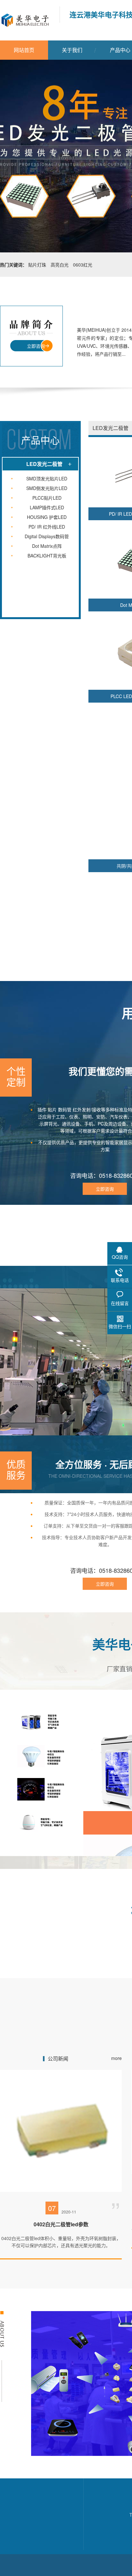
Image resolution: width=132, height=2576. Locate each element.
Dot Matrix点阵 (47, 546)
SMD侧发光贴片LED (47, 488)
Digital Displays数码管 (47, 536)
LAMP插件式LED (47, 507)
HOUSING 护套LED (47, 517)
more (116, 2058)
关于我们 (72, 50)
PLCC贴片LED (47, 498)
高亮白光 (60, 265)
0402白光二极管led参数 (61, 2224)
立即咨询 (36, 346)
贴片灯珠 (37, 265)
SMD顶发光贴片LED (47, 478)
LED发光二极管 (44, 464)
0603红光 (83, 265)
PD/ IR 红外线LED (47, 527)
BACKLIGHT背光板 (47, 556)
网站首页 (24, 50)
